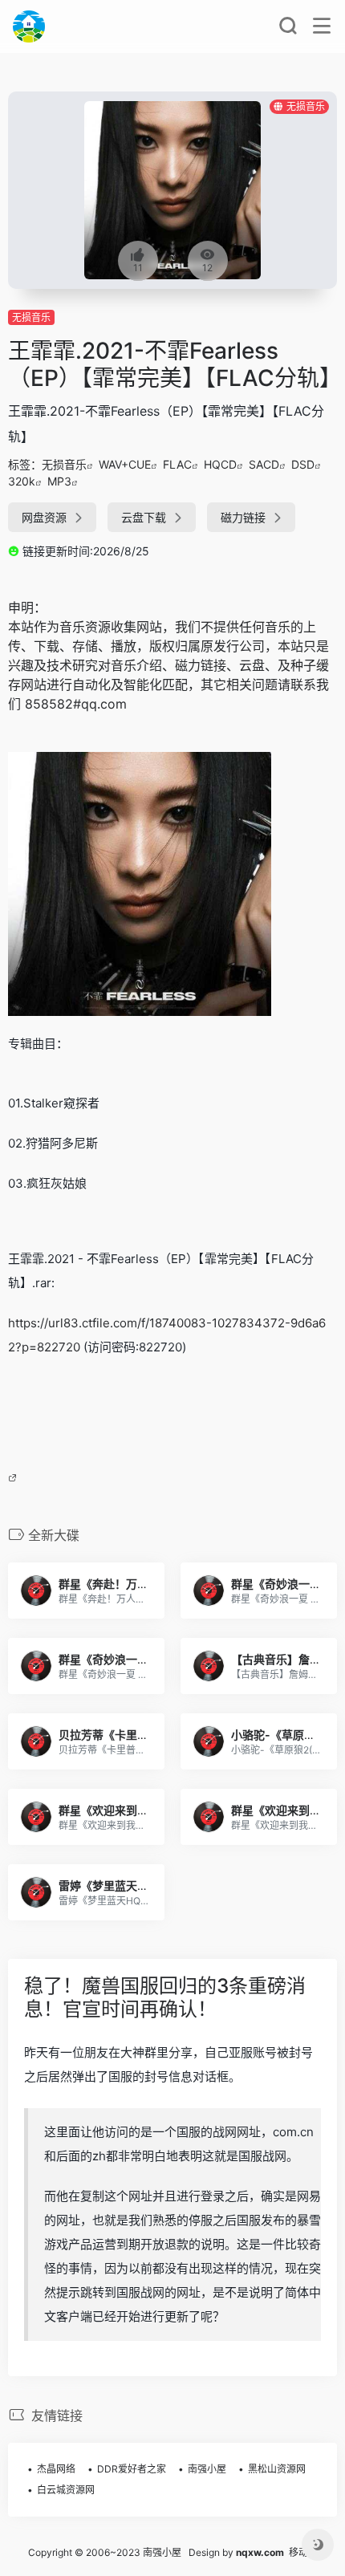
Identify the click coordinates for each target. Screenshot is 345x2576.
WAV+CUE (125, 464)
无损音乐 (31, 317)
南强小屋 (207, 2469)
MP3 (59, 481)
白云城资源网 (66, 2490)
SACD (264, 464)
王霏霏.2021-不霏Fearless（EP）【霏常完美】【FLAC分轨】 (175, 364)
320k (22, 481)
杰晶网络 (56, 2469)
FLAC (177, 464)
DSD (303, 464)
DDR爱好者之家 (132, 2469)
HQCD (220, 464)
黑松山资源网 (277, 2469)
